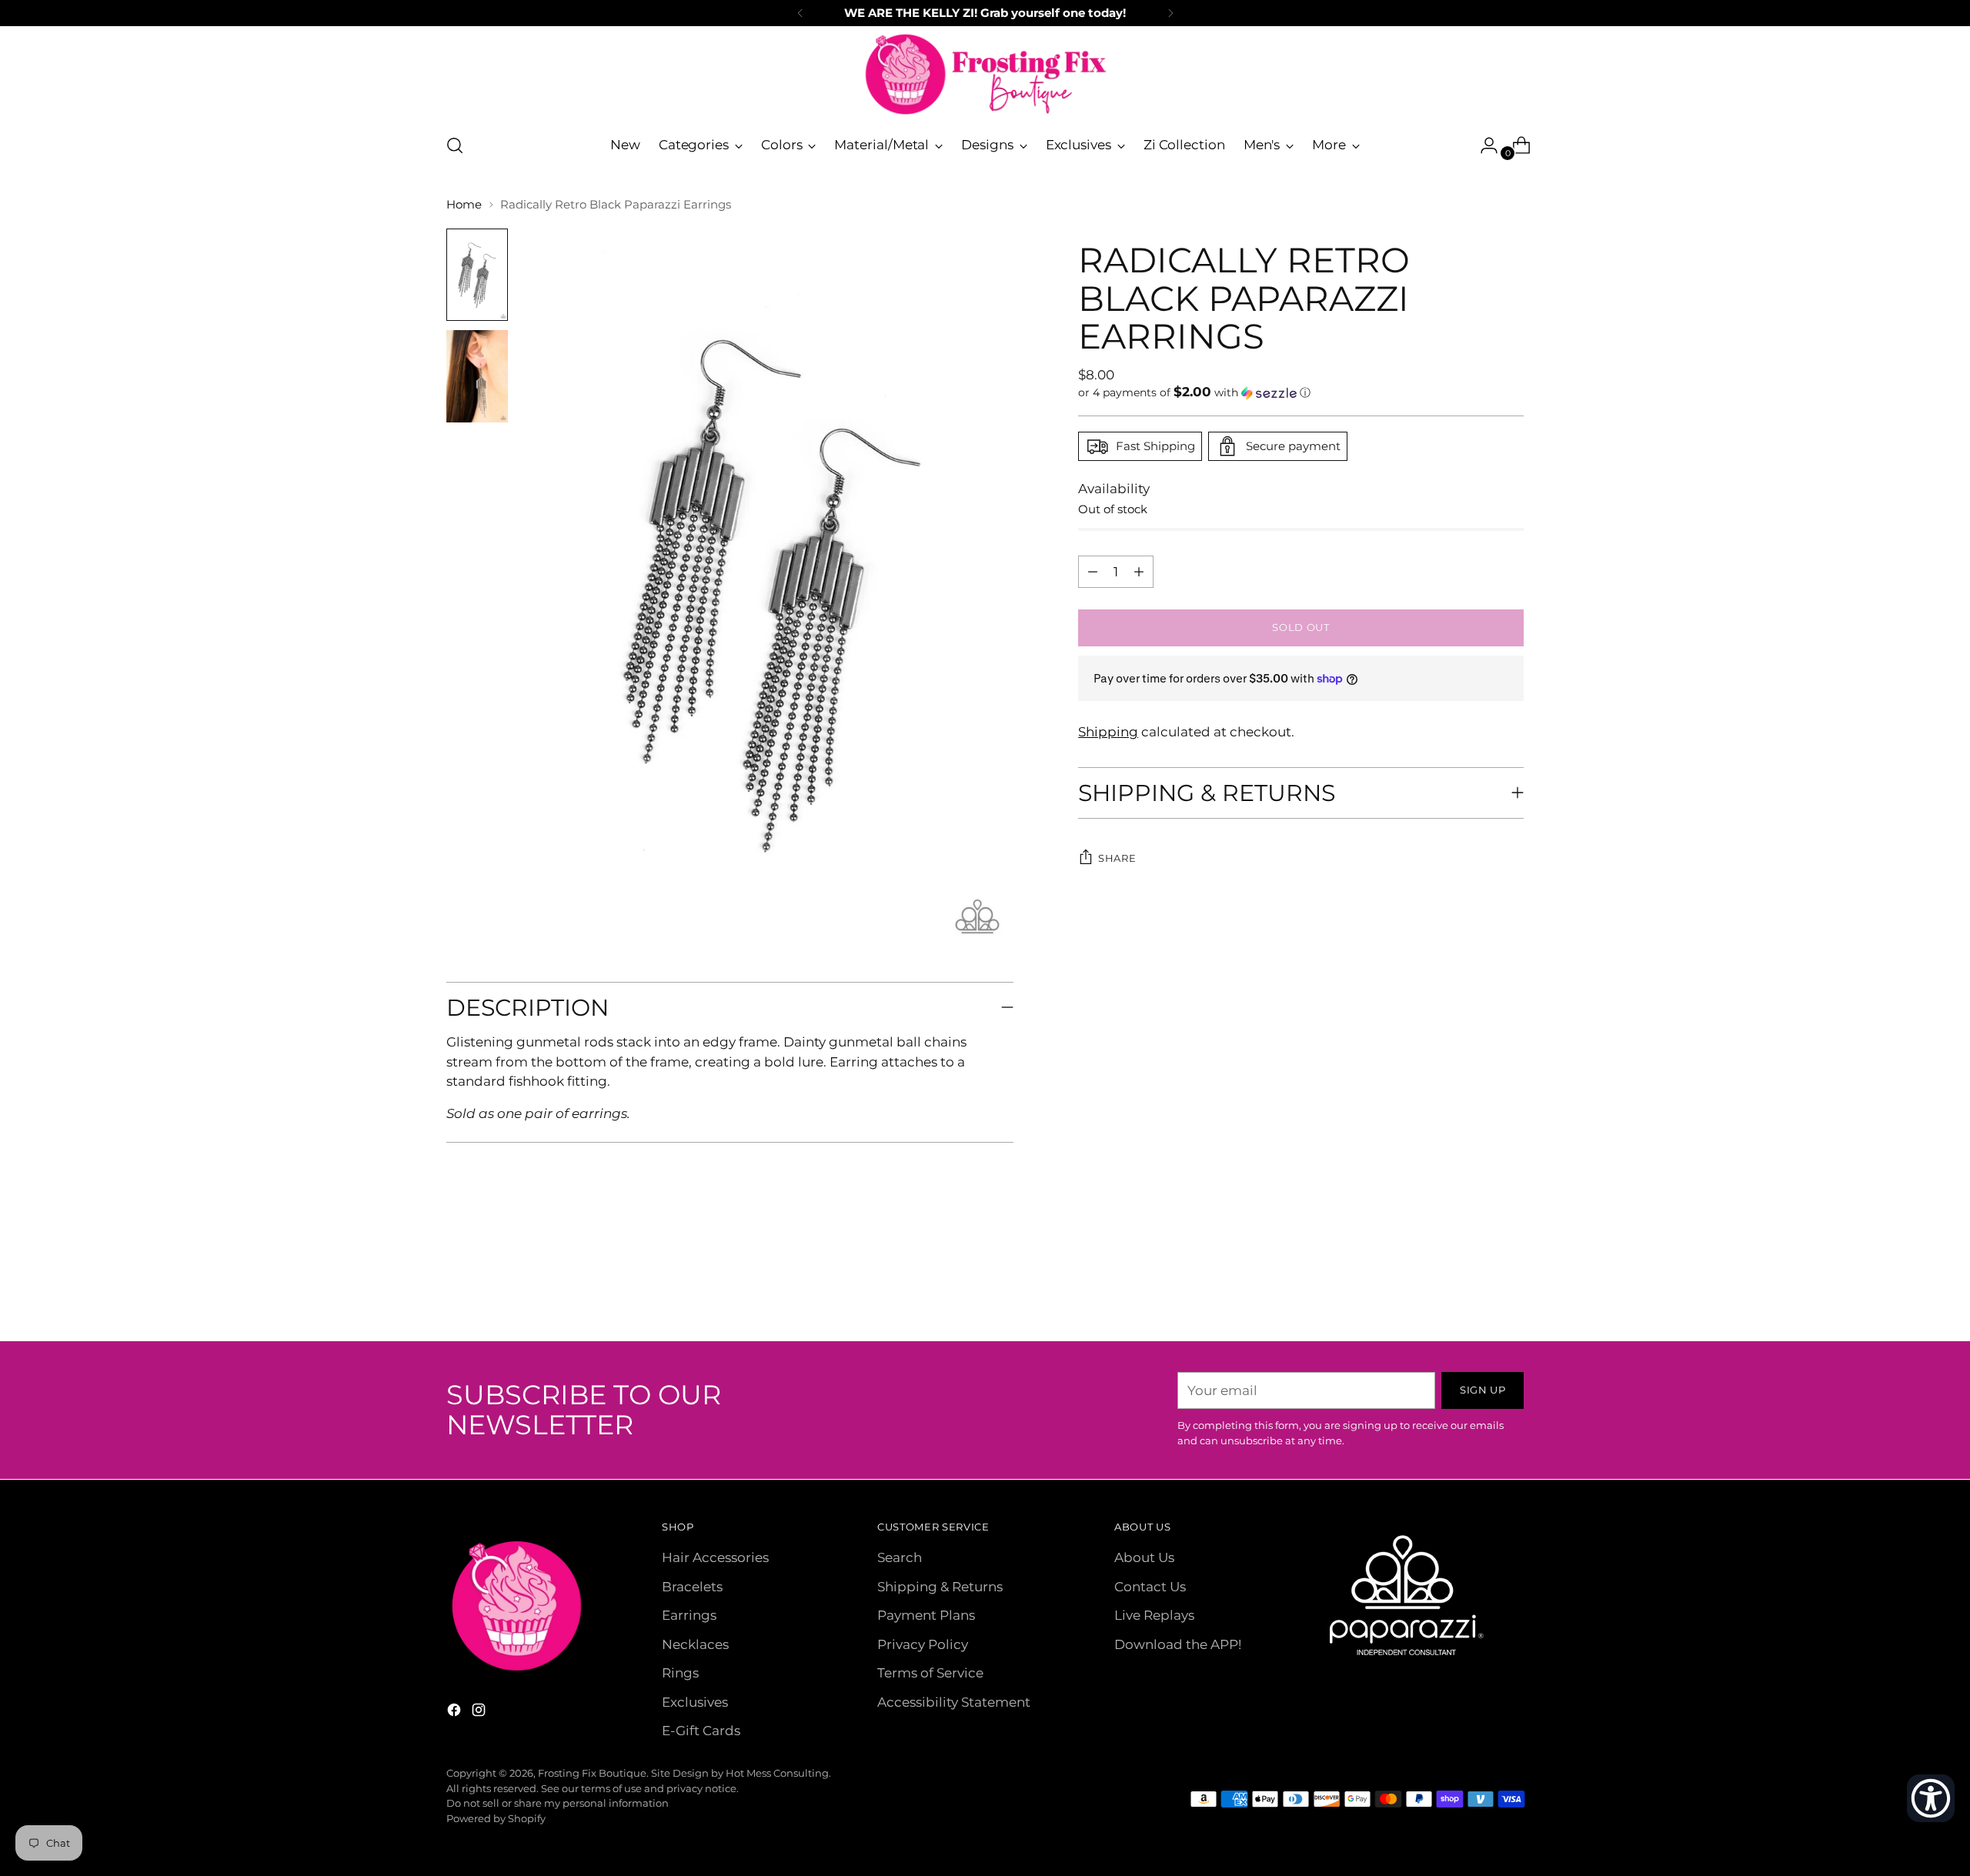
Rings (680, 1673)
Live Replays (1154, 1615)
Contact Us (1150, 1587)
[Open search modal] (455, 145)
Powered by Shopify (496, 1818)
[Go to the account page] (1483, 145)
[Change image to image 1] (477, 275)
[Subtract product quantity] (1139, 572)
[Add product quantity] (1093, 572)
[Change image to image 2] (477, 376)
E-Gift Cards (701, 1731)
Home (464, 204)
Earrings (689, 1615)
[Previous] (800, 13)
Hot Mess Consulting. (778, 1773)
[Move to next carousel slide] (1511, 1288)
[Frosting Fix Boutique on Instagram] (480, 1713)
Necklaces (695, 1644)
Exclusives (695, 1702)
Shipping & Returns (940, 1587)
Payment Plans (926, 1615)
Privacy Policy (923, 1644)
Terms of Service (930, 1673)
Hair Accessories (715, 1557)
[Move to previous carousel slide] (1475, 1289)
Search (900, 1557)
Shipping (1108, 732)
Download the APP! (1178, 1644)
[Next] (1170, 13)
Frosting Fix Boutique (592, 1773)
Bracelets (692, 1587)
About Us (1144, 1557)
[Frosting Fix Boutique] (985, 74)
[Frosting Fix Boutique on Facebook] (456, 1713)
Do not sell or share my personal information (558, 1803)
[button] (1301, 392)
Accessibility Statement (954, 1702)
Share (1117, 858)
